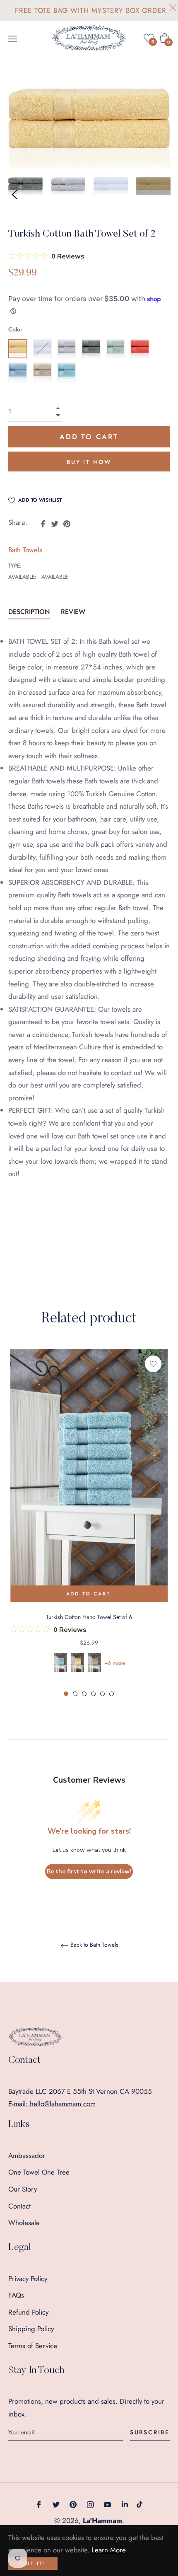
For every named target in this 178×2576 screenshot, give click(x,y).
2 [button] (75, 1694)
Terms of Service (33, 2346)
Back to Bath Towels (94, 1945)
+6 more (115, 1663)
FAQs (16, 2295)
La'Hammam (102, 2520)
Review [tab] (74, 612)
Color (15, 329)
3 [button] (84, 1694)
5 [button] (102, 1694)
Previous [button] (14, 195)
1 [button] (66, 1694)
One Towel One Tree (39, 2172)
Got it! (33, 2564)
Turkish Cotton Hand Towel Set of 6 (89, 1617)
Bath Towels (25, 550)
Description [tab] (29, 612)
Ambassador (27, 2156)
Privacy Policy (28, 2279)
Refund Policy (28, 2312)
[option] (89, 1524)
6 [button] (112, 1694)
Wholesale (24, 2223)
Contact (19, 2206)
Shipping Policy (31, 2329)
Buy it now (89, 462)
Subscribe (150, 2432)
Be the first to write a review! (89, 1872)
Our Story (23, 2189)
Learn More (109, 2550)
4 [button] (93, 1694)
